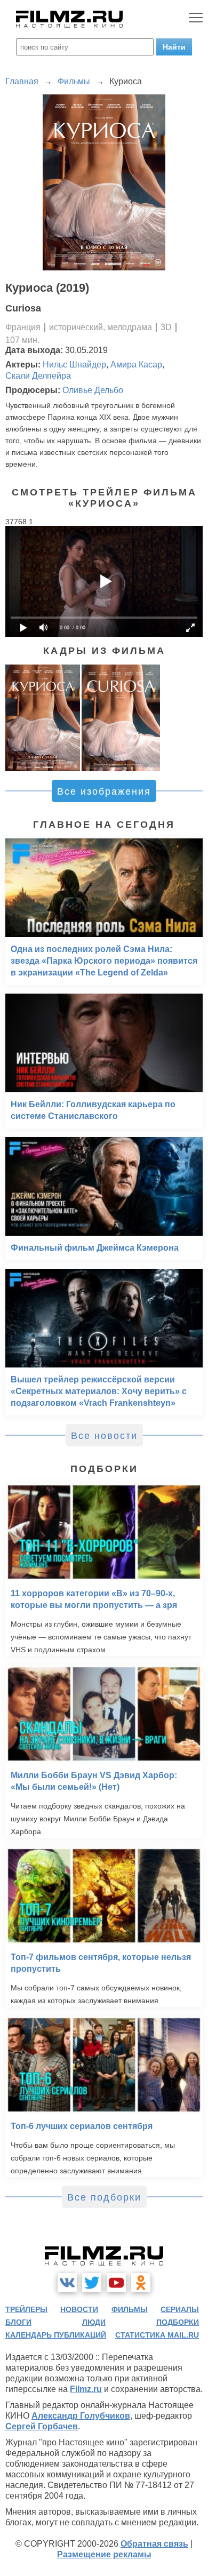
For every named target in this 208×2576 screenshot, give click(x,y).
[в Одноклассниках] (141, 2283)
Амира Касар (136, 365)
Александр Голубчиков (81, 2416)
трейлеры (26, 2309)
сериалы (180, 2309)
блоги (18, 2322)
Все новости (104, 1436)
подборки (178, 2322)
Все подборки (104, 2197)
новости (79, 2309)
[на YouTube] (116, 2283)
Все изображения (104, 791)
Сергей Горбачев (42, 2426)
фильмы (130, 2309)
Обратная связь (154, 2544)
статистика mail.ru (157, 2335)
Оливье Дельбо (93, 390)
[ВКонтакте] (67, 2283)
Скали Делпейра (38, 376)
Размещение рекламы (104, 2554)
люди (94, 2322)
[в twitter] (92, 2283)
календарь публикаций (56, 2335)
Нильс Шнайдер (74, 365)
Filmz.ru (86, 2389)
